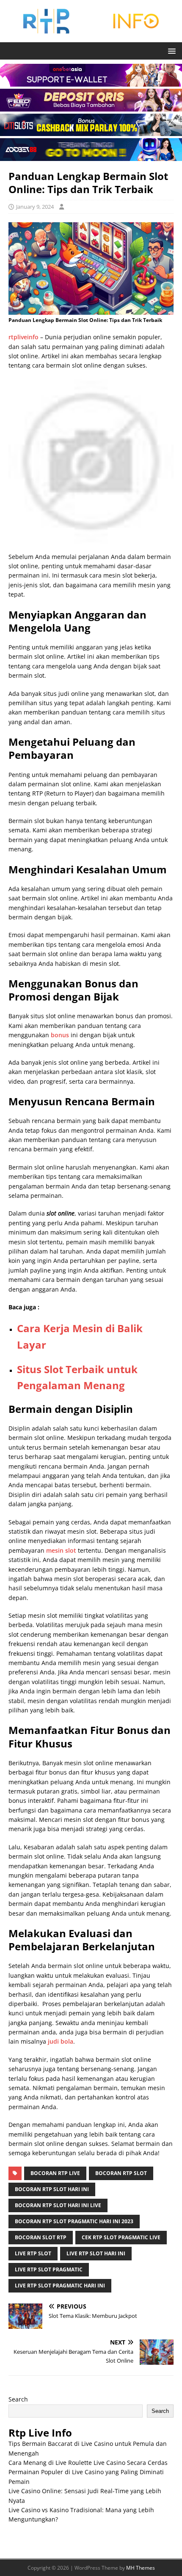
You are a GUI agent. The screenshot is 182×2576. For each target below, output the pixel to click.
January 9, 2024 (35, 207)
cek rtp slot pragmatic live (121, 2237)
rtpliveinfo (23, 337)
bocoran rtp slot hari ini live (58, 2205)
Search (18, 2399)
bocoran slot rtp (41, 2237)
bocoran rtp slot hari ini (52, 2189)
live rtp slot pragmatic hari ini (60, 2286)
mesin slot (61, 1550)
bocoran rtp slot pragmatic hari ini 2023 (74, 2221)
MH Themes (141, 2568)
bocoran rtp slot (121, 2173)
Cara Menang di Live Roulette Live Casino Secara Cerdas (88, 2463)
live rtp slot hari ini (96, 2253)
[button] (170, 50)
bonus (60, 1035)
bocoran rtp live (55, 2173)
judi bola (61, 2041)
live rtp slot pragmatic (49, 2269)
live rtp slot (33, 2253)
